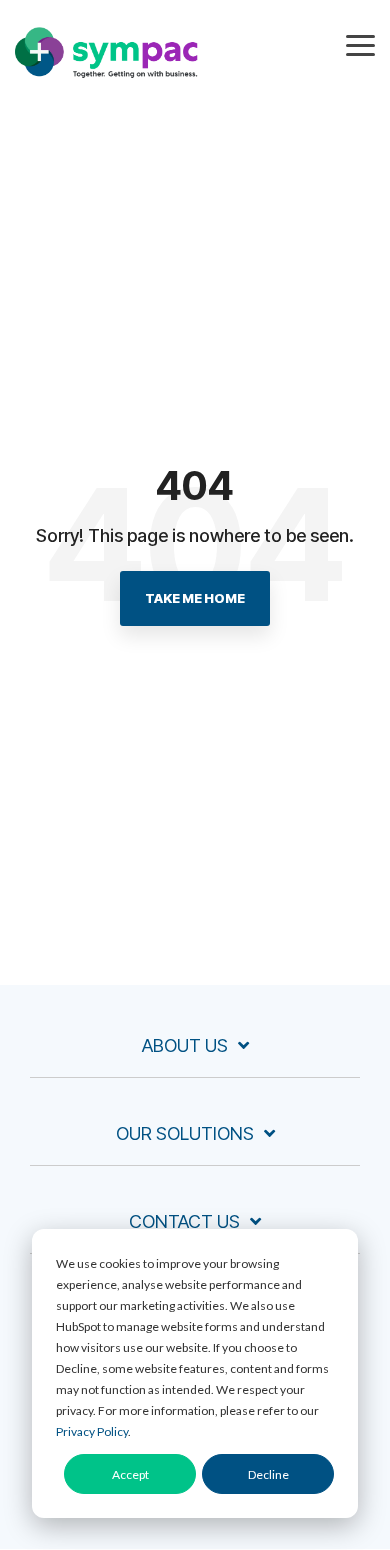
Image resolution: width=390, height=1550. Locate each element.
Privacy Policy (92, 1431)
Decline (268, 1474)
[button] (360, 44)
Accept (130, 1474)
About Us (185, 1045)
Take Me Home (195, 598)
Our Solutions (185, 1133)
